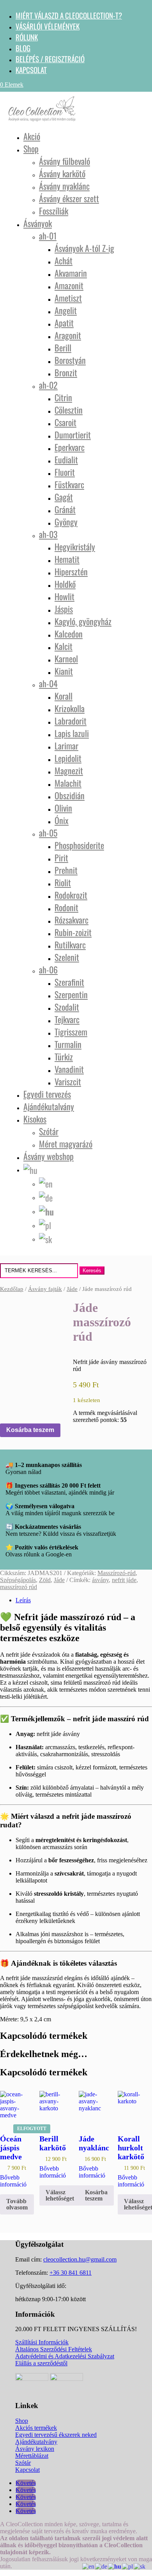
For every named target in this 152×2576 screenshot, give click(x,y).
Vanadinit (69, 1069)
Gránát (65, 509)
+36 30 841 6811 (71, 2273)
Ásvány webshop (49, 1156)
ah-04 (48, 683)
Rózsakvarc (72, 920)
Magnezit (69, 770)
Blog (23, 48)
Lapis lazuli (72, 733)
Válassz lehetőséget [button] (60, 2195)
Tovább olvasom (17, 2204)
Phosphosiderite (79, 845)
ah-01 (48, 236)
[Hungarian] (31, 1168)
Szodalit (67, 1007)
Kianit (64, 671)
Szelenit (67, 957)
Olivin (63, 808)
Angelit (66, 310)
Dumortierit (73, 435)
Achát (64, 260)
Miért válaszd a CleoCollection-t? (69, 15)
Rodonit (66, 907)
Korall (64, 696)
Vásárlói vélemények (48, 26)
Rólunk (27, 37)
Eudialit (66, 459)
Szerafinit (69, 982)
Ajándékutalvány (49, 1106)
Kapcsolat (31, 70)
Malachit (68, 783)
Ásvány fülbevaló (65, 161)
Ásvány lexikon (35, 2449)
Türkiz (64, 1057)
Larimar (66, 746)
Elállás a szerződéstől (41, 2363)
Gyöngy (66, 522)
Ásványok (38, 223)
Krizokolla (70, 708)
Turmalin (68, 1044)
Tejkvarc (67, 1019)
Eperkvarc (70, 447)
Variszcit (68, 1081)
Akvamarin (71, 273)
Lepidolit (68, 758)
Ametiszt (68, 298)
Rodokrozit (71, 895)
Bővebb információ (13, 2181)
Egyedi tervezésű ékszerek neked (56, 2435)
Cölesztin (69, 410)
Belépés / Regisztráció (50, 59)
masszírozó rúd (19, 1587)
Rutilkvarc (70, 945)
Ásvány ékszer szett (69, 198)
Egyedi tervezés (47, 1094)
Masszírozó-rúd (117, 1573)
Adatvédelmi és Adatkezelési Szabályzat (65, 2356)
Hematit (67, 559)
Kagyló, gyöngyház (83, 621)
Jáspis (64, 609)
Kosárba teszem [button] (96, 2195)
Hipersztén (71, 571)
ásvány (100, 1580)
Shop (31, 148)
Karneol (66, 658)
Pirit (61, 858)
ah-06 (48, 969)
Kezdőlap (12, 1289)
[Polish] (45, 1224)
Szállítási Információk (42, 2342)
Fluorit (65, 472)
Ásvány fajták (45, 1289)
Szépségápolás (18, 1580)
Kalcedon (69, 634)
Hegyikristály (75, 547)
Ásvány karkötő (62, 173)
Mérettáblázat (32, 2456)
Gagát (64, 497)
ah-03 (48, 534)
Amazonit (69, 285)
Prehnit (66, 870)
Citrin (63, 397)
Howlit (65, 596)
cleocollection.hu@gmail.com (80, 2259)
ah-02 (48, 385)
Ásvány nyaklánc (64, 186)
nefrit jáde (124, 1580)
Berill (63, 348)
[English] (46, 1182)
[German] (46, 1196)
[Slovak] (46, 1238)
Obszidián (70, 795)
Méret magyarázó (66, 1144)
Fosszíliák (54, 211)
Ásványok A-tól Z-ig (84, 248)
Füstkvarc (69, 484)
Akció (32, 136)
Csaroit (65, 422)
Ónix (62, 820)
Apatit (64, 323)
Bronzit (66, 372)
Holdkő (65, 584)
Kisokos (35, 1119)
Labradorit (71, 721)
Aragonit (68, 335)
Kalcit (64, 646)
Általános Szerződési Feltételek (54, 2349)
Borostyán (70, 360)
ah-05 (48, 833)
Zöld (45, 1580)
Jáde (72, 1289)
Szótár (49, 1131)
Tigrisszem (71, 1032)
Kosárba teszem (30, 1430)
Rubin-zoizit (73, 932)
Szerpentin (71, 994)
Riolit (63, 882)
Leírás (23, 1600)
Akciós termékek (36, 2428)
